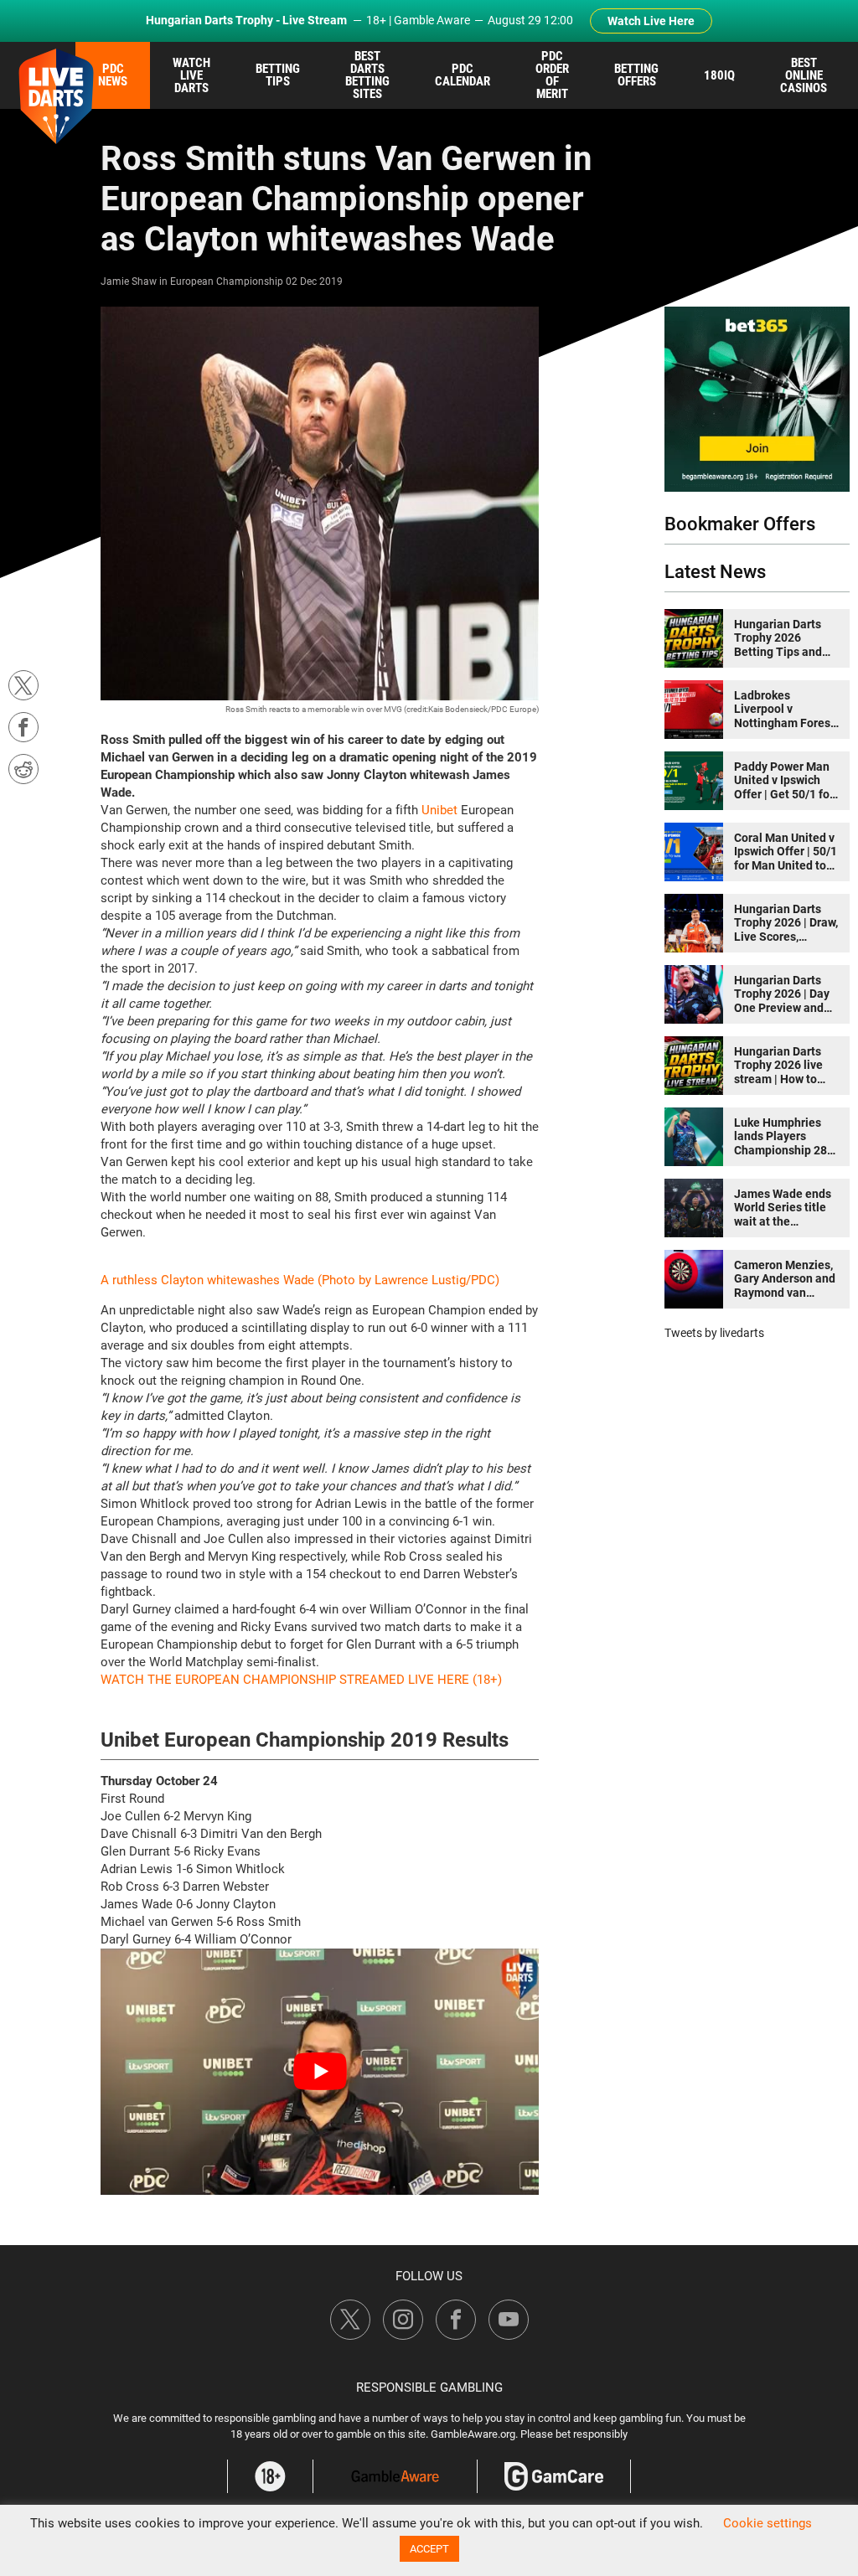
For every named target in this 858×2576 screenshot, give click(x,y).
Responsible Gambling (429, 2388)
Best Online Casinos (804, 75)
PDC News (113, 75)
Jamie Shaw (129, 281)
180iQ (719, 75)
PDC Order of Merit (552, 75)
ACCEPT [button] (429, 2549)
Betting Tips (278, 75)
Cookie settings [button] (768, 2523)
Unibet (439, 810)
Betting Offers (636, 75)
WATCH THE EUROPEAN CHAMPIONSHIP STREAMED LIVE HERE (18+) (301, 1680)
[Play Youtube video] (320, 2072)
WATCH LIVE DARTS (191, 75)
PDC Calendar (463, 75)
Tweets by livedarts (714, 1333)
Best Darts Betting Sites (367, 75)
